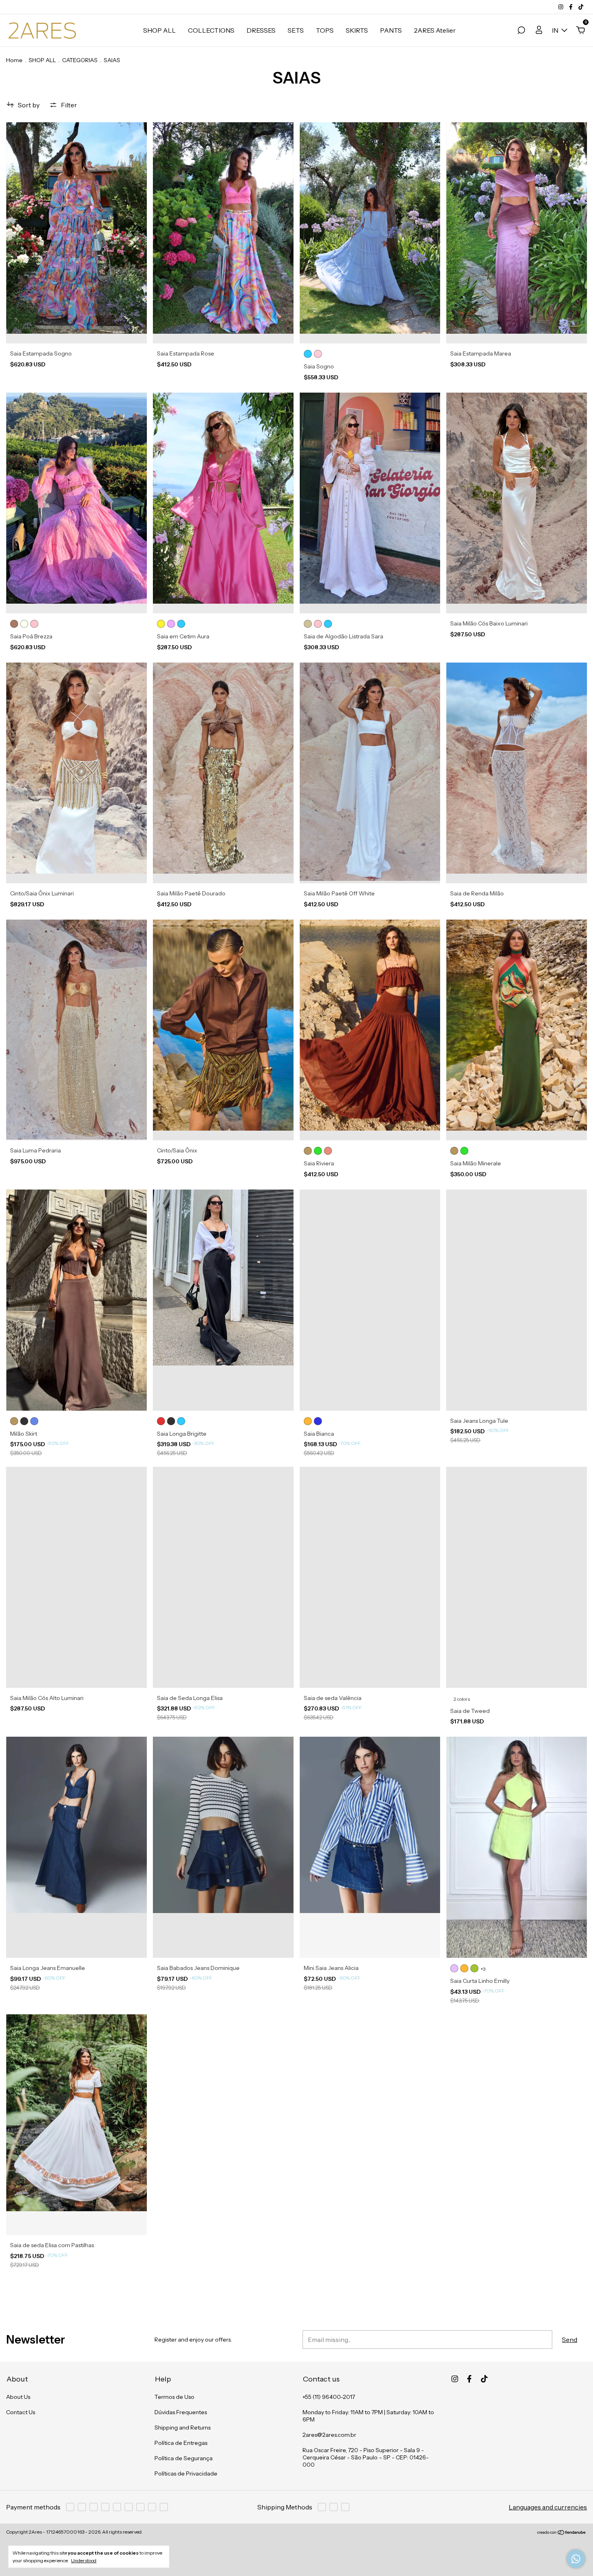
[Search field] (521, 31)
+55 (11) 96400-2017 (329, 2397)
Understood (84, 2560)
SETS (296, 30)
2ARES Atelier (435, 30)
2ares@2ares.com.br (329, 2435)
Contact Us (21, 2412)
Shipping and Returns (183, 2428)
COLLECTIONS (211, 30)
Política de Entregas (181, 2443)
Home (14, 60)
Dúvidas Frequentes (181, 2412)
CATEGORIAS (80, 60)
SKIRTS (357, 30)
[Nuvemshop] (562, 2533)
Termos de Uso (174, 2397)
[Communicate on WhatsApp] (576, 2559)
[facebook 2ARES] (571, 7)
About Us (18, 2397)
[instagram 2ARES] (561, 7)
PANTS (391, 30)
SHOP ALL (160, 30)
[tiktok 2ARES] (581, 7)
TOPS (325, 30)
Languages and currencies (548, 2507)
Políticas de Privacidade (186, 2474)
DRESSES (261, 30)
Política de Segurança (184, 2458)
